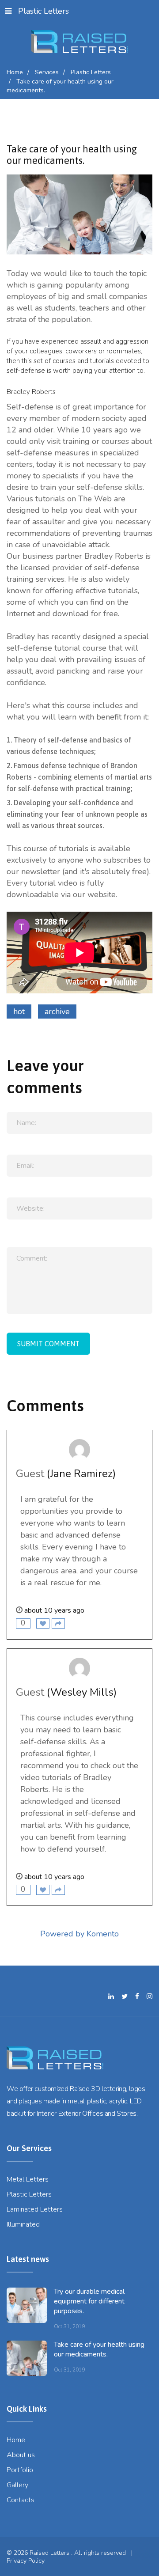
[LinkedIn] (111, 1996)
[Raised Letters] (80, 42)
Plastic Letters (44, 11)
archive (57, 1011)
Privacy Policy (26, 2561)
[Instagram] (150, 1996)
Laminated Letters (35, 2209)
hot (19, 1011)
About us (21, 2455)
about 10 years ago (54, 1610)
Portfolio (20, 2470)
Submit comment (48, 1344)
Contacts (21, 2500)
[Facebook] (137, 1996)
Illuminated (23, 2224)
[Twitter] (125, 1996)
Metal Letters (28, 2179)
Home (16, 2440)
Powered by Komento (79, 1934)
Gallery (17, 2485)
